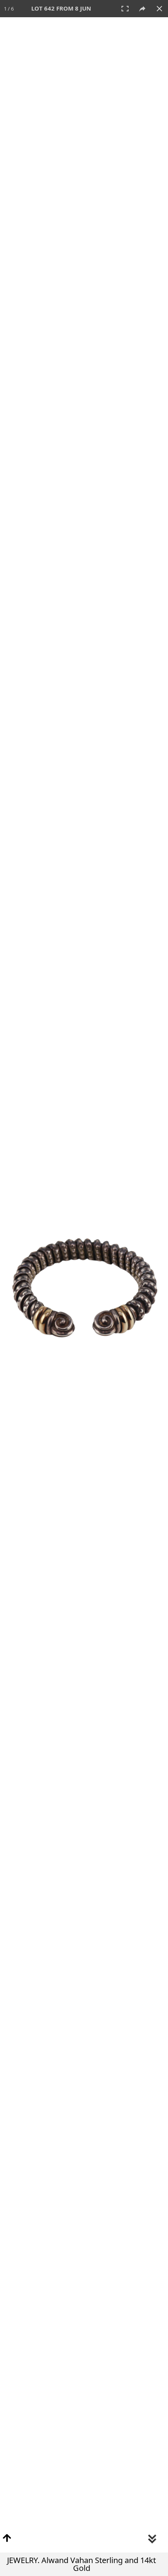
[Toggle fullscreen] (125, 9)
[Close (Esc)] (159, 9)
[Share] (142, 9)
